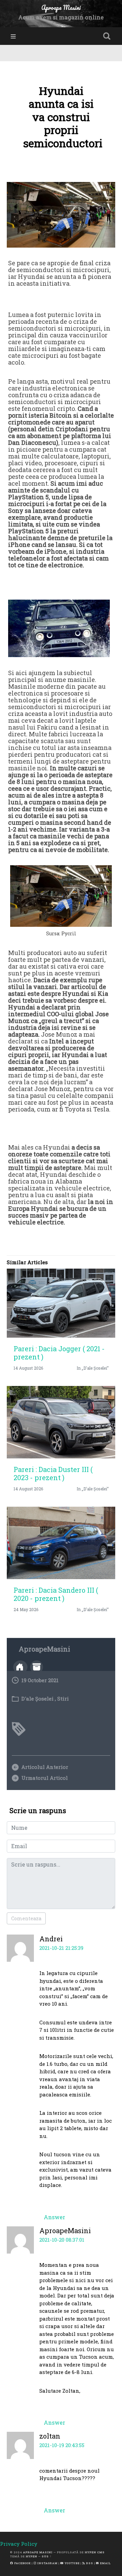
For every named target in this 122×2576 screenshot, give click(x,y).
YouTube (72, 2563)
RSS (89, 2563)
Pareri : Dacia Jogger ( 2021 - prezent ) (59, 1353)
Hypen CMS (95, 2552)
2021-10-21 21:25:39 (61, 1948)
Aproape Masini (38, 2552)
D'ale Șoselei (37, 1699)
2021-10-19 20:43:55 (62, 2445)
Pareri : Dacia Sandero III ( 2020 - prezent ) (56, 1594)
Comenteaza (26, 1918)
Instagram (47, 2563)
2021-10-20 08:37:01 (62, 2240)
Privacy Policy (19, 2544)
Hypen (32, 2556)
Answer (54, 2217)
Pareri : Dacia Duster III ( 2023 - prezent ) (53, 1473)
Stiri (63, 1699)
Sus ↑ (47, 2556)
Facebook (22, 2563)
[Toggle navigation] (13, 36)
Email (105, 2563)
